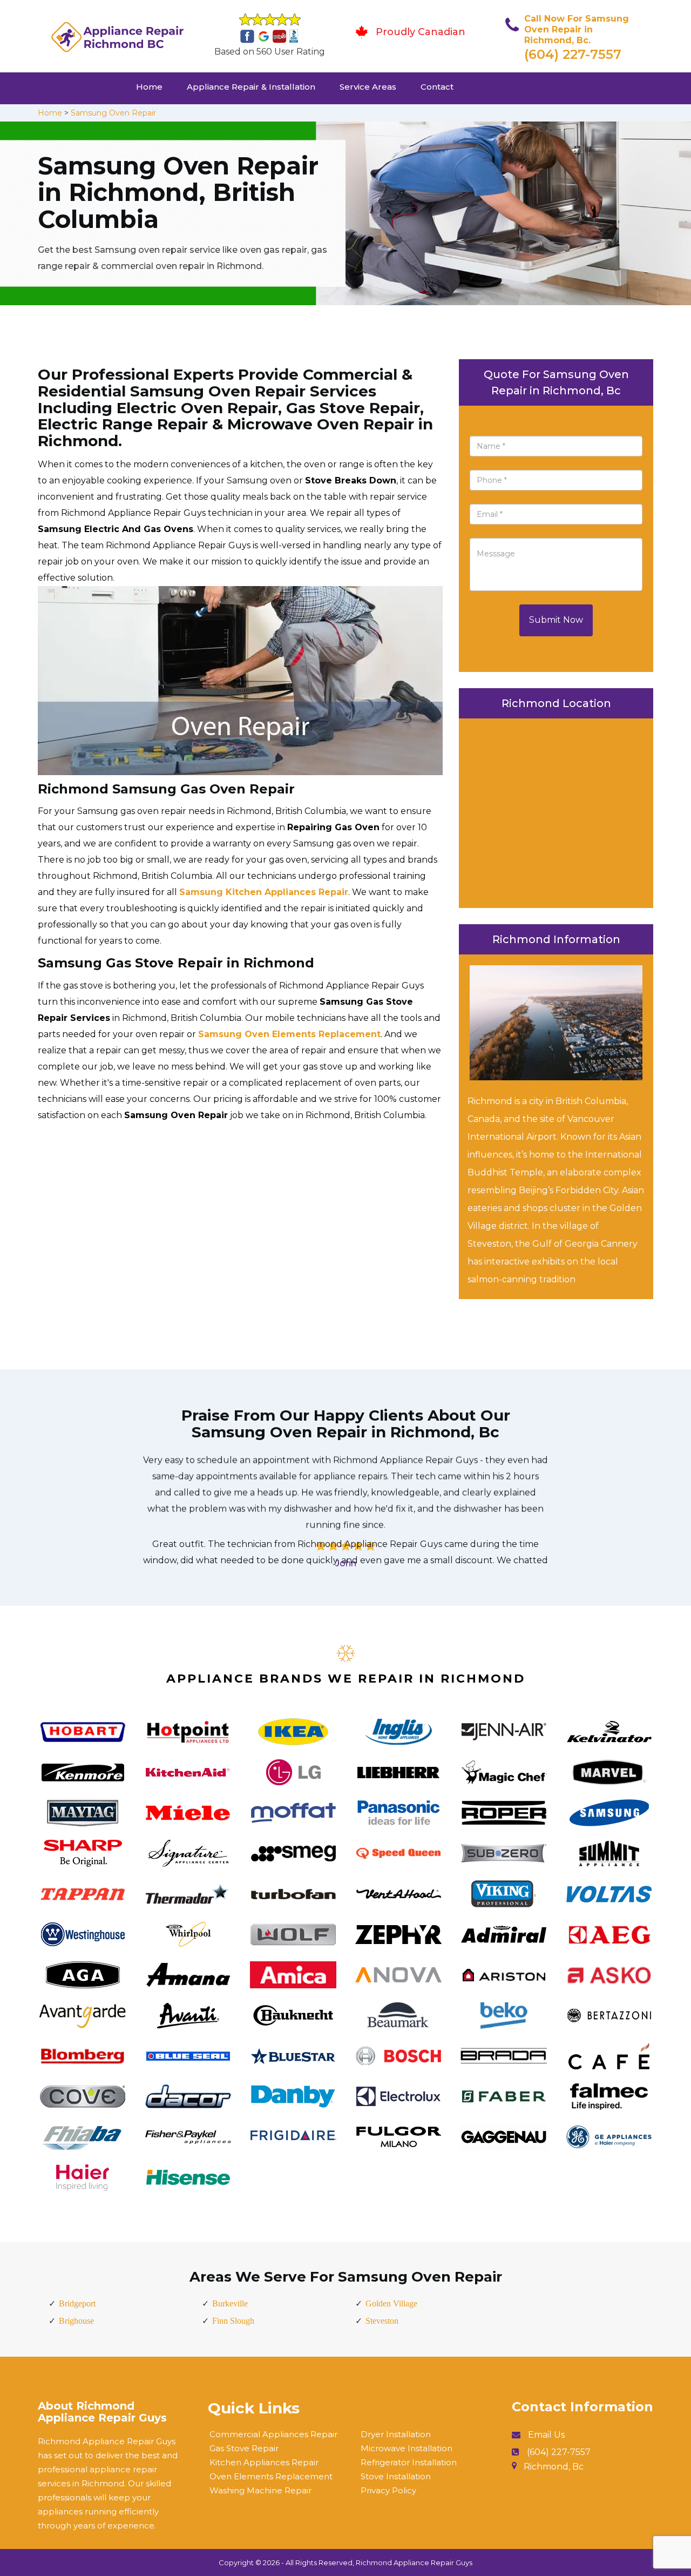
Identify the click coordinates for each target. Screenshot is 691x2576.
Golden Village (391, 2303)
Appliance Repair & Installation (251, 87)
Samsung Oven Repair (113, 113)
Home (149, 87)
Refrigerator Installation (409, 2462)
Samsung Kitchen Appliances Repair (264, 892)
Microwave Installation (407, 2448)
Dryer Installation (396, 2434)
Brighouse (76, 2321)
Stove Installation (396, 2476)
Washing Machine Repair (260, 2490)
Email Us (546, 2435)
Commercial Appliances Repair (273, 2434)
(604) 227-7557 (573, 54)
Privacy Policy (388, 2490)
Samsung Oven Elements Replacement (289, 1034)
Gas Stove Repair (244, 2448)
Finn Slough (233, 2321)
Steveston (382, 2321)
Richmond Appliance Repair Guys (414, 2562)
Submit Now (556, 620)
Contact (437, 87)
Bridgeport (77, 2303)
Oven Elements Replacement (271, 2476)
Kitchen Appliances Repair (264, 2462)
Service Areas (368, 87)
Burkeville (230, 2303)
